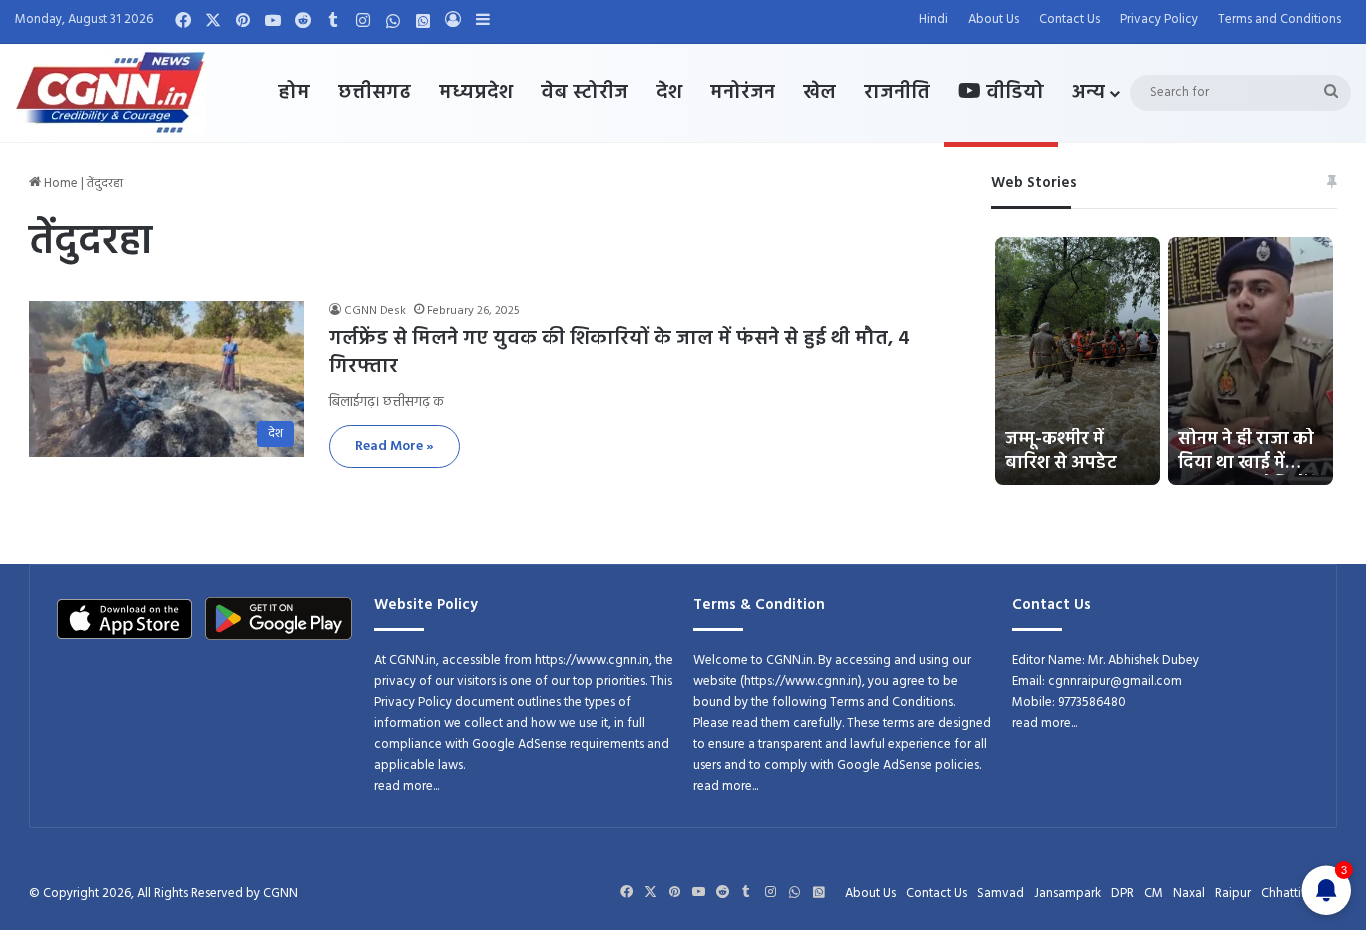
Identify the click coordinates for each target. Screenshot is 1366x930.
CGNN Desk (375, 311)
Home (59, 183)
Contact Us (1069, 19)
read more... (406, 786)
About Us (993, 19)
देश (669, 93)
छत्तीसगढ (374, 93)
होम (294, 93)
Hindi (933, 19)
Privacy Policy (1159, 19)
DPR (1122, 893)
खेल (819, 93)
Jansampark (1067, 893)
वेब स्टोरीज (584, 93)
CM (1153, 893)
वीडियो (1012, 93)
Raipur (1233, 893)
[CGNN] (110, 93)
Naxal (1189, 893)
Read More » (394, 446)
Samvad (1000, 893)
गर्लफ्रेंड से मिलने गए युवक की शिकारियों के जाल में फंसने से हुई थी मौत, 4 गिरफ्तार (619, 353)
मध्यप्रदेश (476, 93)
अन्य (1088, 93)
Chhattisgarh (1296, 893)
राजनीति (897, 93)
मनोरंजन (742, 93)
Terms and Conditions (1279, 19)
